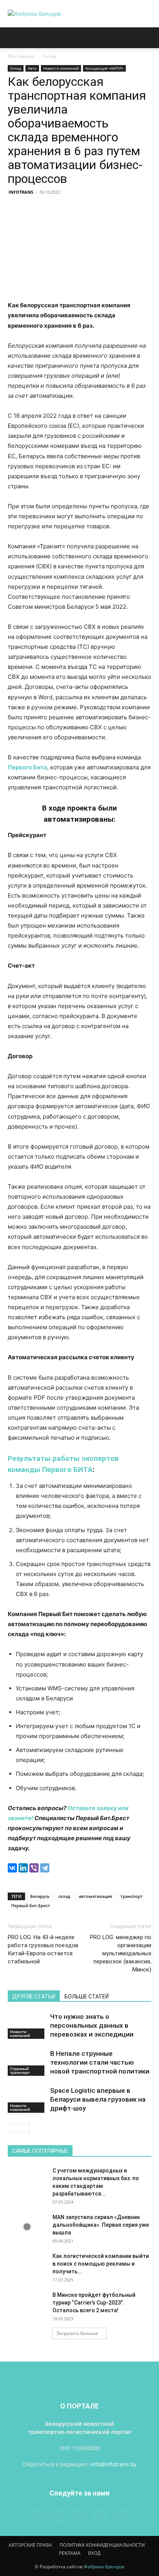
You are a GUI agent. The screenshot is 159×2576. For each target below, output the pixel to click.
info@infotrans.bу (113, 2464)
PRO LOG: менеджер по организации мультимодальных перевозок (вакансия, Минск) (121, 1953)
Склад (50, 56)
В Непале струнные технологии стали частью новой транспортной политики (100, 2062)
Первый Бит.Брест (31, 1905)
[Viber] (34, 1868)
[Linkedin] (79, 2517)
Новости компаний (61, 68)
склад (64, 1896)
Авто (32, 68)
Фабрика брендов (104, 2567)
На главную (21, 56)
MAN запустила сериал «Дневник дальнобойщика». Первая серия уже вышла (101, 2225)
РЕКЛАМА (70, 2553)
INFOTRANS (21, 192)
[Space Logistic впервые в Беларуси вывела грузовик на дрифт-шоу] (27, 2099)
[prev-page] (13, 2128)
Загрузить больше (77, 2333)
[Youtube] (121, 2517)
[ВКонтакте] (12, 1868)
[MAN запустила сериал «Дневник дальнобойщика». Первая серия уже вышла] (27, 2227)
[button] (13, 38)
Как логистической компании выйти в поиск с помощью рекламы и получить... (101, 2264)
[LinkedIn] (23, 1868)
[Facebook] (38, 2517)
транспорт (132, 1896)
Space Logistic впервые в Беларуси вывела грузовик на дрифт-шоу (98, 2099)
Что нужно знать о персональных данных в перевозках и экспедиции (92, 2025)
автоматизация (95, 1896)
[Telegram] (45, 1868)
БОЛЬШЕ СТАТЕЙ (87, 1996)
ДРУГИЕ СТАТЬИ (34, 1996)
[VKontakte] (100, 2517)
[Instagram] (59, 2516)
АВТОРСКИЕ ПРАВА (30, 2545)
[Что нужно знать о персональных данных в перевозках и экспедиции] (27, 2026)
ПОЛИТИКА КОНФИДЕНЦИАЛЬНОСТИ (102, 2545)
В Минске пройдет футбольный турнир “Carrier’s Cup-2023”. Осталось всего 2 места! (94, 2303)
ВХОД (94, 2553)
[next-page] (25, 2128)
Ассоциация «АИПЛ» (104, 68)
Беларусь (40, 1896)
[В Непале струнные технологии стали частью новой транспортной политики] (27, 2063)
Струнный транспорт (20, 2070)
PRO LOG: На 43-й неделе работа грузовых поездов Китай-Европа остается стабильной (43, 1949)
